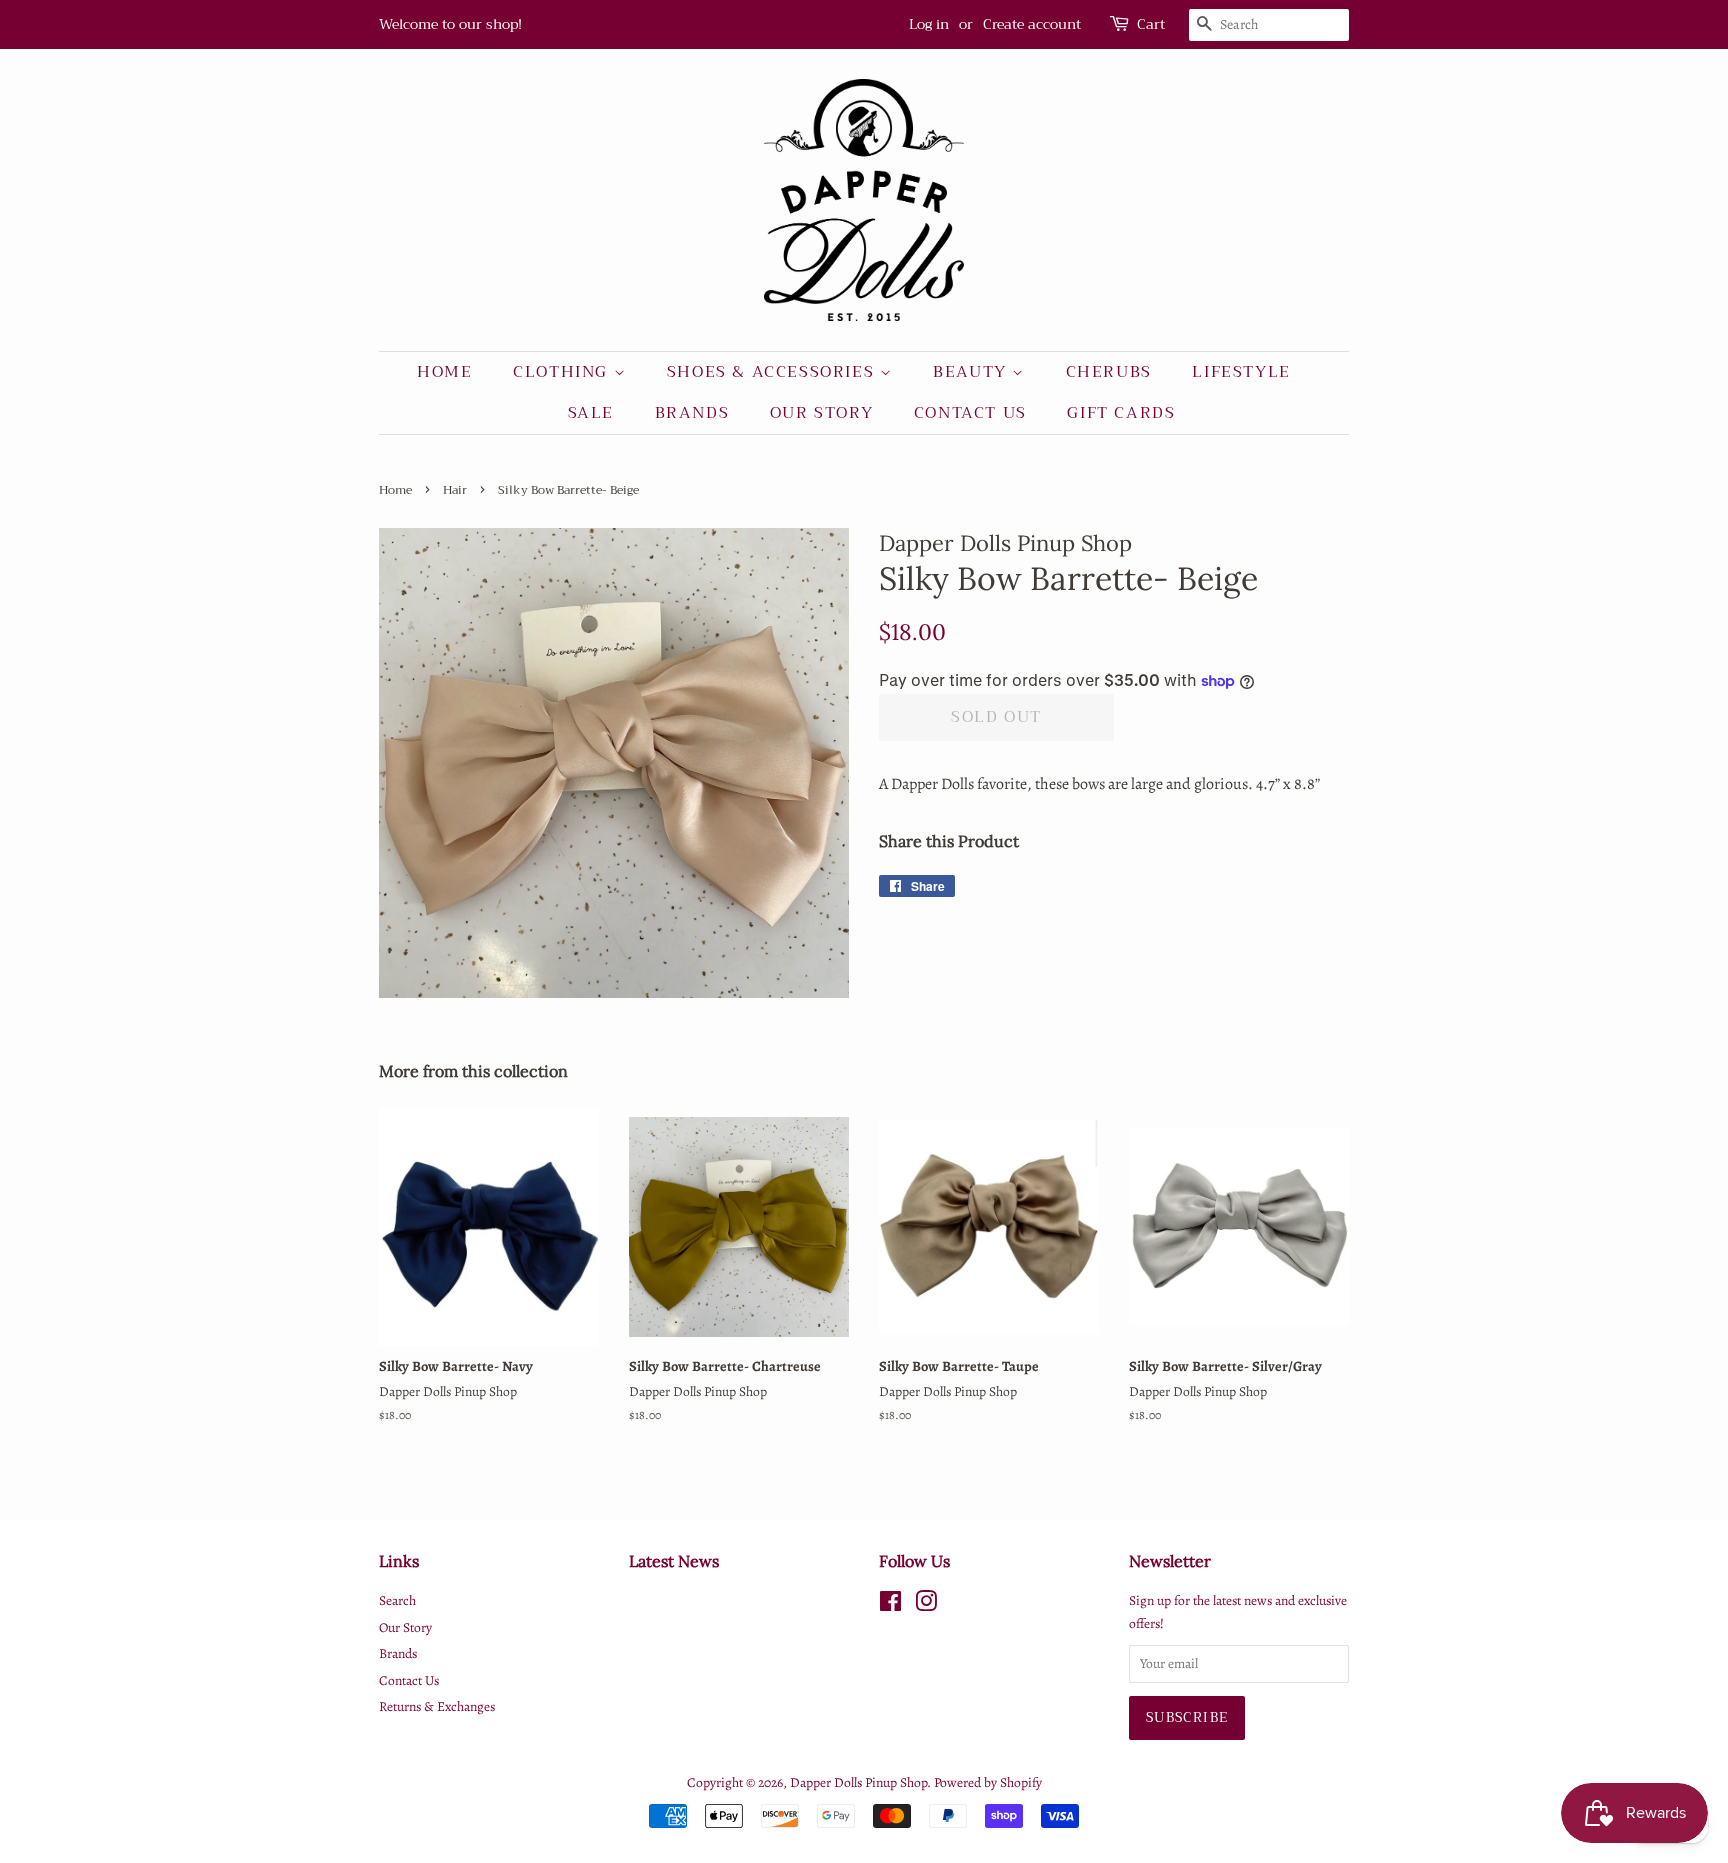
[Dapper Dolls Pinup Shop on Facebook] (890, 1605)
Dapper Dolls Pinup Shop (858, 1782)
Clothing (563, 372)
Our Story (821, 413)
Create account (1032, 24)
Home (444, 372)
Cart (1151, 24)
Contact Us (970, 413)
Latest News (674, 1561)
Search (397, 1600)
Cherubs (1109, 372)
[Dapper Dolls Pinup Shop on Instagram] (926, 1605)
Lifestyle (1241, 372)
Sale (591, 413)
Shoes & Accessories (773, 372)
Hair (455, 490)
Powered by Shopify (988, 1782)
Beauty (972, 372)
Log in (929, 24)
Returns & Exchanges (437, 1706)
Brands (692, 413)
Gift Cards (1121, 413)
